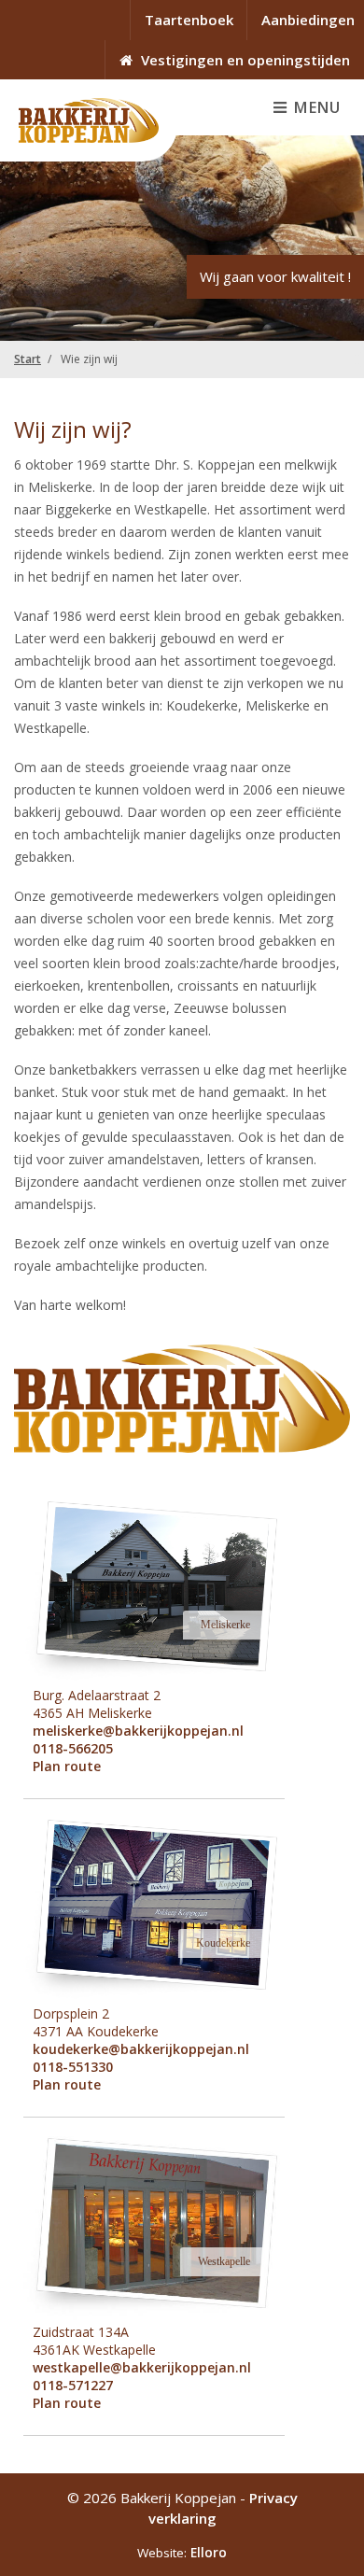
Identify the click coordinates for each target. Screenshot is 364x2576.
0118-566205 (73, 1748)
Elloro (209, 2553)
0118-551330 (73, 2067)
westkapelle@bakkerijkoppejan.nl (142, 2367)
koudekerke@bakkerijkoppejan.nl (141, 2049)
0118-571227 (73, 2385)
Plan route (67, 1766)
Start (28, 359)
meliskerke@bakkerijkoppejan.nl (138, 1731)
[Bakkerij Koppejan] (89, 120)
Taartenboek (189, 20)
